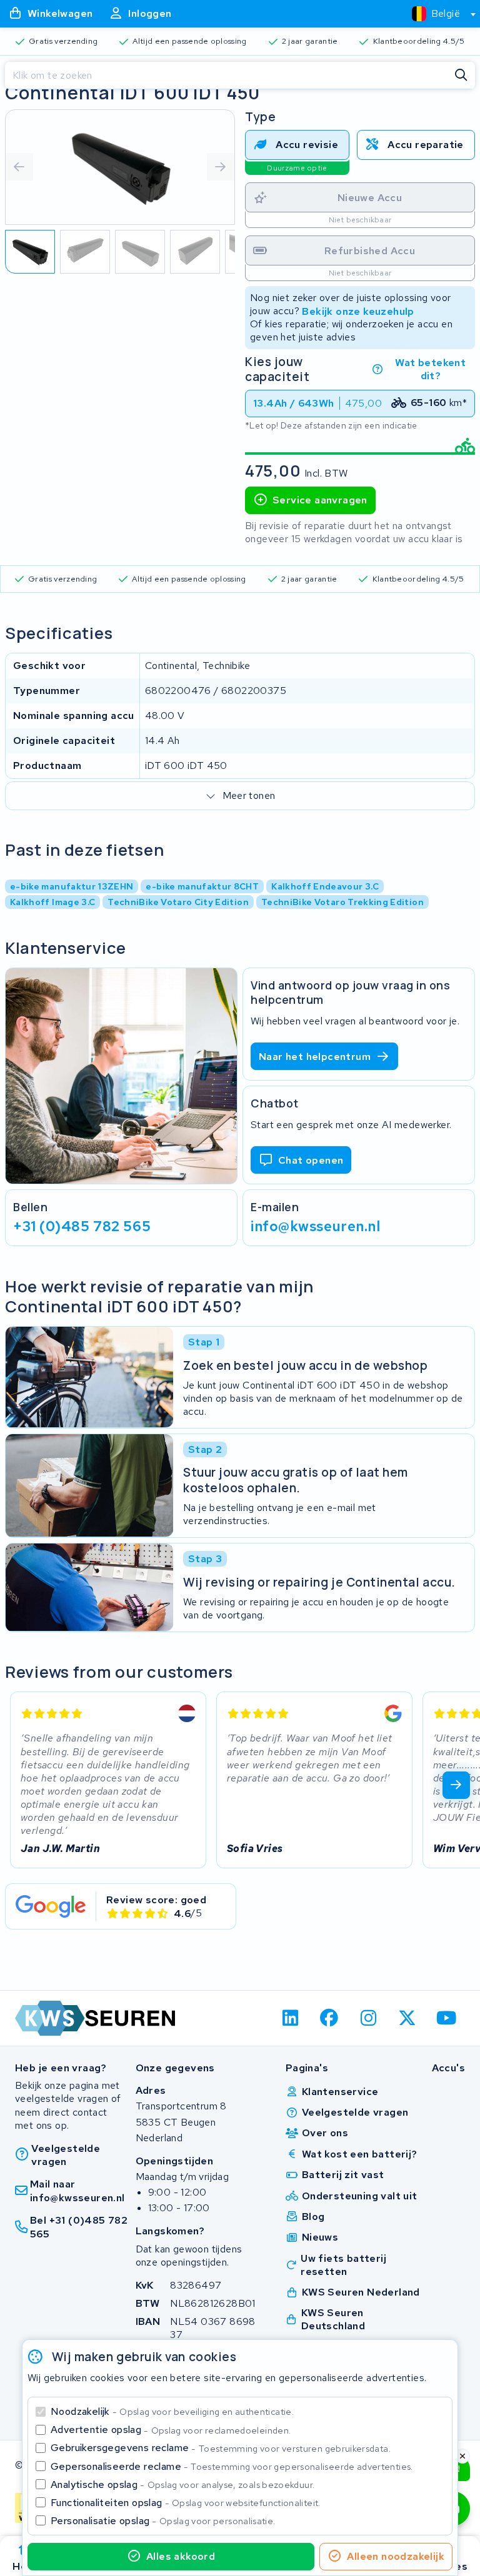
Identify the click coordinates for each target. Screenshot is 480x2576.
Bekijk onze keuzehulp (358, 311)
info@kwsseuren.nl (316, 1226)
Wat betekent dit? (430, 369)
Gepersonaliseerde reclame (232, 2466)
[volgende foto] (221, 167)
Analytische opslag (182, 2484)
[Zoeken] (461, 76)
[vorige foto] (19, 167)
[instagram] (368, 2018)
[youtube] (447, 2018)
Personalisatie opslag (163, 2521)
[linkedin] (290, 2018)
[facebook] (330, 2018)
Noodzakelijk (172, 2411)
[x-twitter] (408, 2018)
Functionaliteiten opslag (186, 2503)
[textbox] (436, 13)
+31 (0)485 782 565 (82, 1226)
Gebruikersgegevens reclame (221, 2448)
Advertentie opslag (171, 2430)
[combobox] (438, 14)
